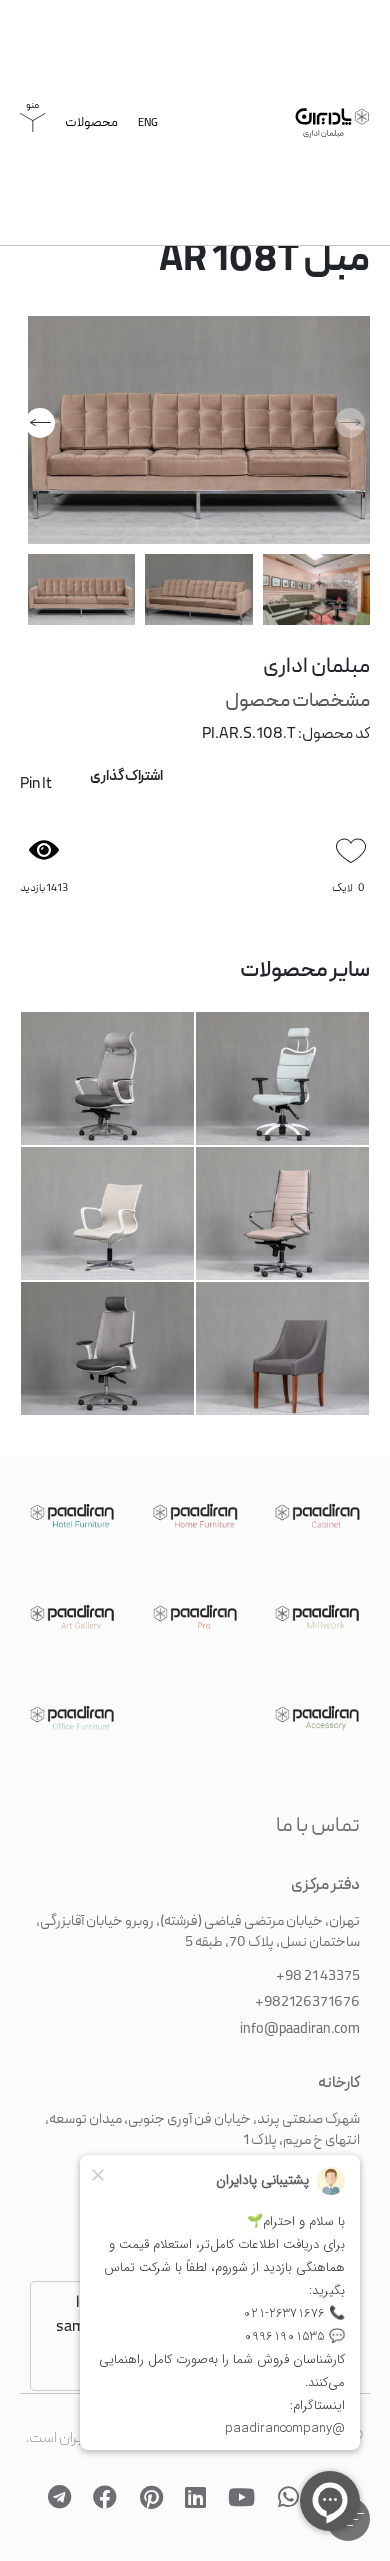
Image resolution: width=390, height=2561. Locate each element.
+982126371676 (307, 1988)
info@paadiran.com (300, 2015)
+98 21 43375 (318, 1962)
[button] (40, 428)
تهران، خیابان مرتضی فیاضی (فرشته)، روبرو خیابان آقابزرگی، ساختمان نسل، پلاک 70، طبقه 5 (198, 1918)
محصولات (91, 128)
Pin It (36, 790)
